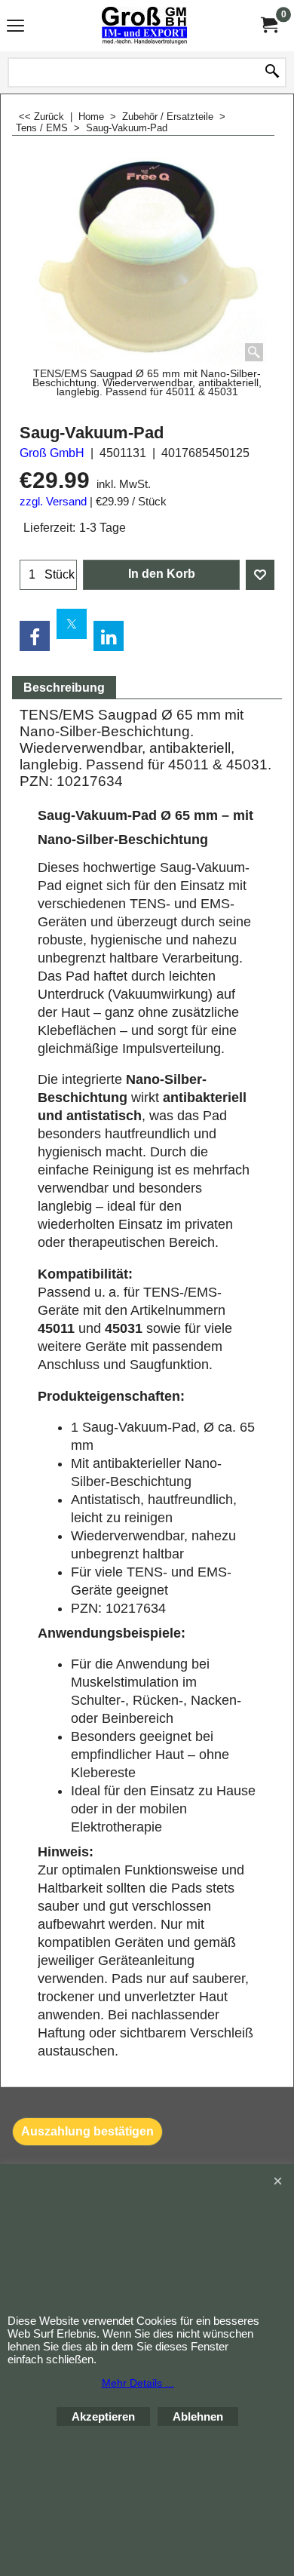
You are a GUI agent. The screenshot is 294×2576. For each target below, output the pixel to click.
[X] (72, 624)
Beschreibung (64, 688)
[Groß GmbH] (144, 26)
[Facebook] (35, 636)
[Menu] (15, 28)
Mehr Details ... (138, 2383)
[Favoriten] (260, 575)
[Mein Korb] (268, 25)
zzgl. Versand (53, 502)
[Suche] (272, 72)
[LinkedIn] (109, 636)
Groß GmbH (52, 453)
